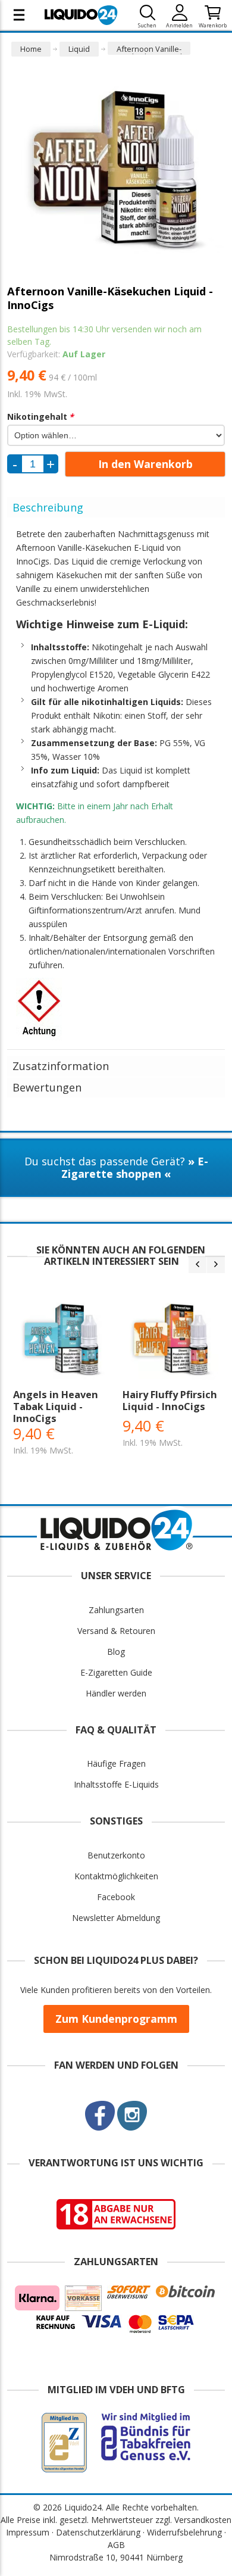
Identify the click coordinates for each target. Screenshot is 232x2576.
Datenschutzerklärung (98, 2532)
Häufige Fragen (116, 1763)
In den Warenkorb (145, 464)
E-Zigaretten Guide (116, 1672)
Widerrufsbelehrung (184, 2532)
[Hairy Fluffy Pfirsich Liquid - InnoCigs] (171, 1340)
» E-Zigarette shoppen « (135, 1167)
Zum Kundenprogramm (116, 2019)
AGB (116, 2545)
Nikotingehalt (40, 417)
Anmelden (179, 25)
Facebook (116, 1897)
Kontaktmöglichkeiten (116, 1876)
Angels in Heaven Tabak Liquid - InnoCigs (56, 1406)
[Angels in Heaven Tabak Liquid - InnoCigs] (62, 1340)
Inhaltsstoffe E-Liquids (116, 1784)
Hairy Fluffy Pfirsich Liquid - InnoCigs (170, 1401)
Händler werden (116, 1693)
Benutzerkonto (116, 1855)
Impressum (28, 2532)
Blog (116, 1652)
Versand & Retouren (116, 1631)
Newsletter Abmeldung (116, 1918)
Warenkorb (213, 25)
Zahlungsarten (116, 1610)
